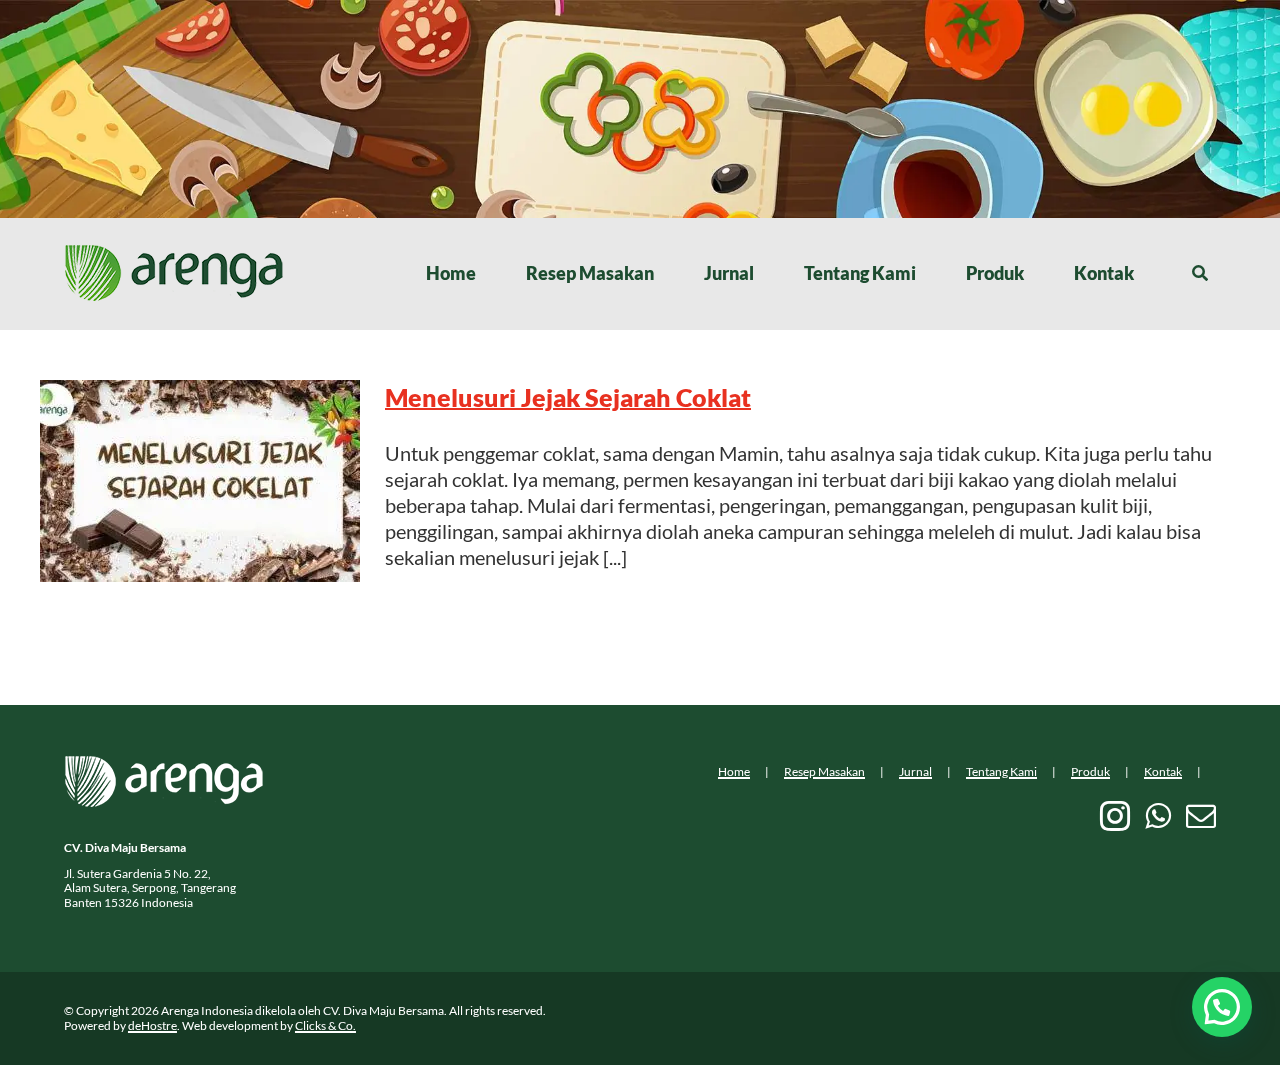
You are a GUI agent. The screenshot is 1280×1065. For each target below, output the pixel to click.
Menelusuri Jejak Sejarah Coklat (568, 397)
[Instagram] (1115, 816)
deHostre (152, 1025)
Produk (1090, 771)
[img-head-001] (174, 254)
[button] (1222, 1007)
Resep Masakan (824, 771)
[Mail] (1201, 816)
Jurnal (915, 771)
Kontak (1163, 771)
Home (734, 771)
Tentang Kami (1001, 771)
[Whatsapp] (1158, 816)
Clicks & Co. (325, 1025)
